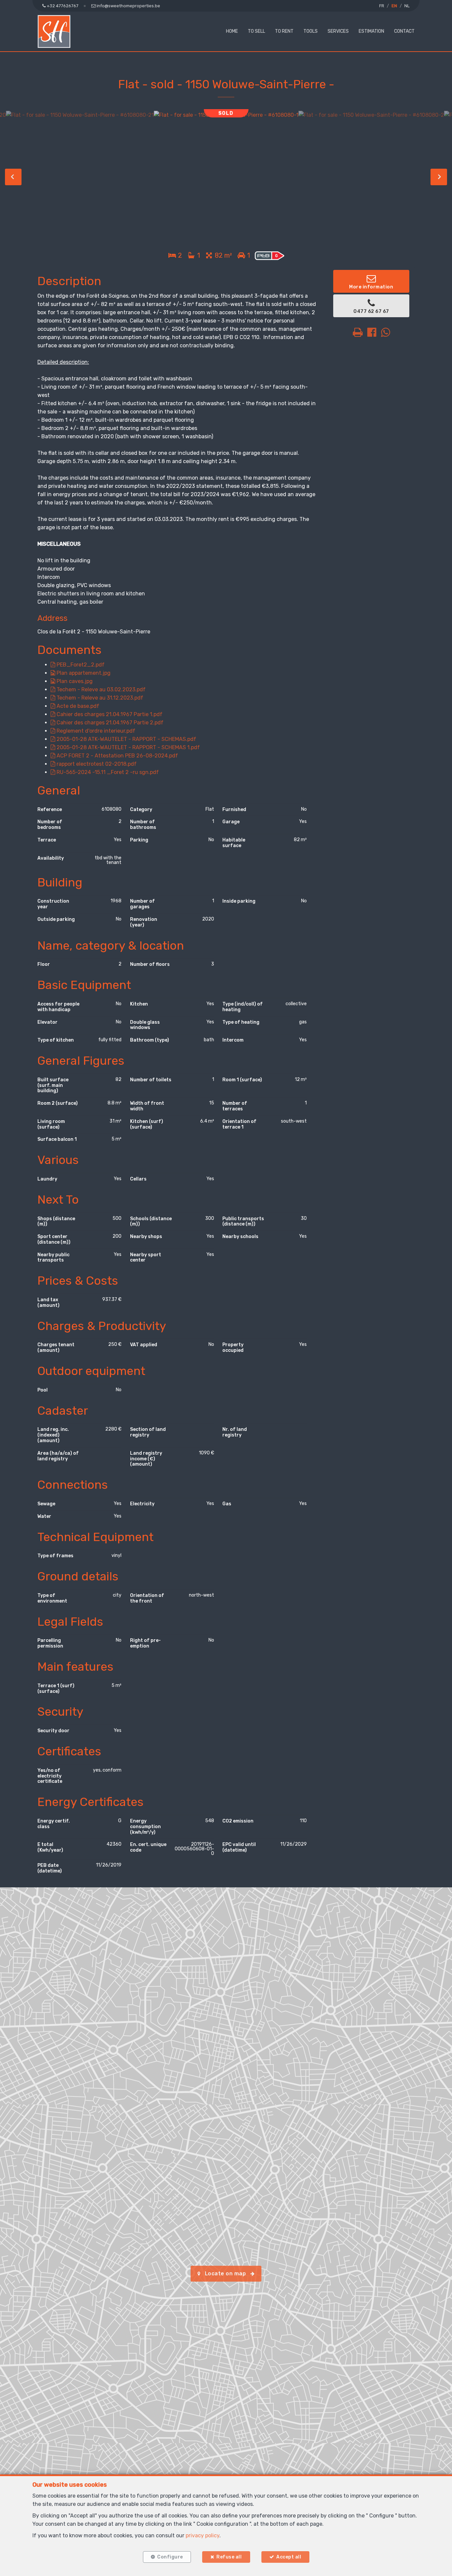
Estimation (371, 31)
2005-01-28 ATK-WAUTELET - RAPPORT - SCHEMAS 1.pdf (128, 747)
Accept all (289, 2557)
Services (338, 31)
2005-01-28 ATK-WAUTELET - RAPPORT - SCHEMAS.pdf (126, 739)
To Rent (284, 31)
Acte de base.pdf (77, 706)
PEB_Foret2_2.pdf (80, 665)
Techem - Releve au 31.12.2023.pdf (99, 698)
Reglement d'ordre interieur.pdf (95, 731)
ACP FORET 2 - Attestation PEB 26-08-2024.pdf (117, 756)
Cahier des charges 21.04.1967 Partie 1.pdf (109, 714)
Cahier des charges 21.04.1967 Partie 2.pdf (109, 723)
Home (232, 31)
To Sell (256, 31)
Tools (311, 31)
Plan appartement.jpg (83, 673)
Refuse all (229, 2557)
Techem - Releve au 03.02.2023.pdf (100, 689)
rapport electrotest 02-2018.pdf (96, 764)
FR (382, 6)
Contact (404, 31)
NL (407, 6)
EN (394, 6)
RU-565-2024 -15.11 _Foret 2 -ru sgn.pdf (107, 772)
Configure (170, 2557)
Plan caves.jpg (74, 681)
